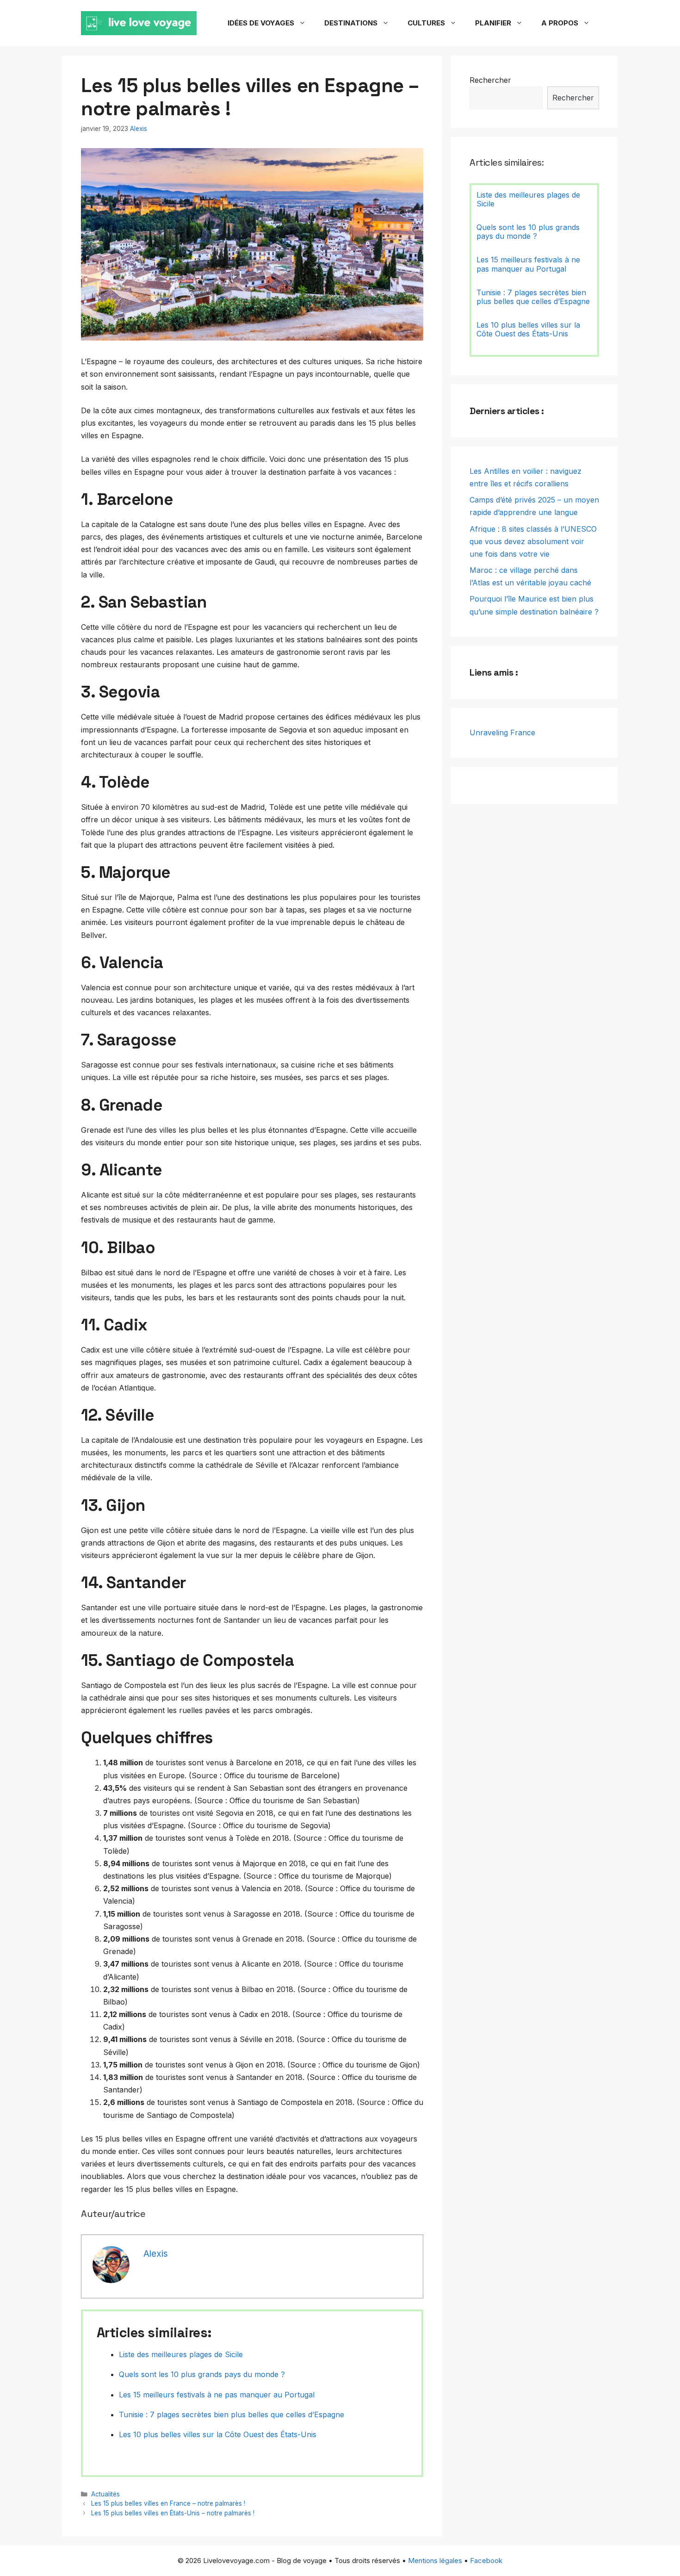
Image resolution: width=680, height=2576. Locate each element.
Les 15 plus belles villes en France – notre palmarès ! (168, 2503)
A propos (560, 23)
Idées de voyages (261, 23)
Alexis (139, 129)
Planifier (493, 23)
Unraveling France (502, 732)
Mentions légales (435, 2560)
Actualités (105, 2494)
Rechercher (490, 80)
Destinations (351, 23)
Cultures (426, 23)
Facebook (486, 2560)
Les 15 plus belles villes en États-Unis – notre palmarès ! (173, 2513)
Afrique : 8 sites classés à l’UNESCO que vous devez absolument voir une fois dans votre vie (533, 541)
